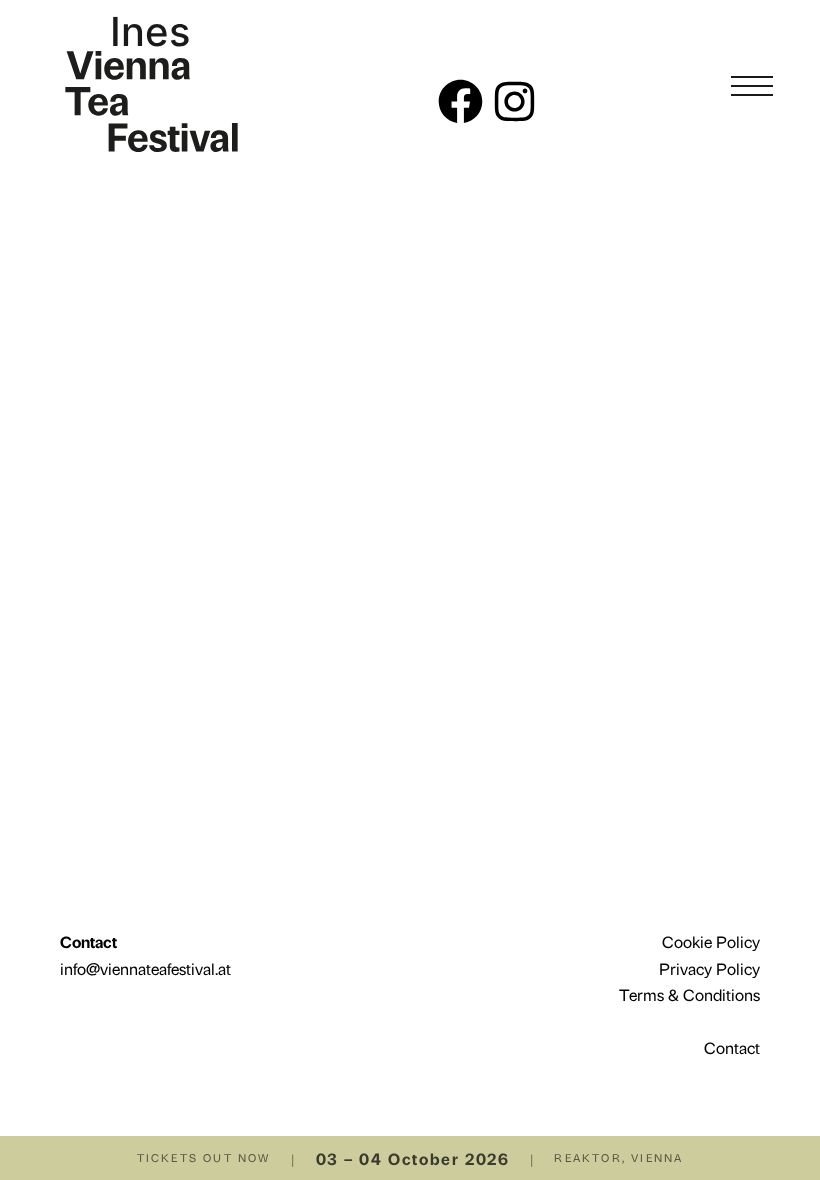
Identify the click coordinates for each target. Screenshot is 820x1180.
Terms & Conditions (689, 994)
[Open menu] (752, 86)
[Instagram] (514, 101)
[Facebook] (460, 101)
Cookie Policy (711, 941)
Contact (732, 1047)
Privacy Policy (709, 968)
